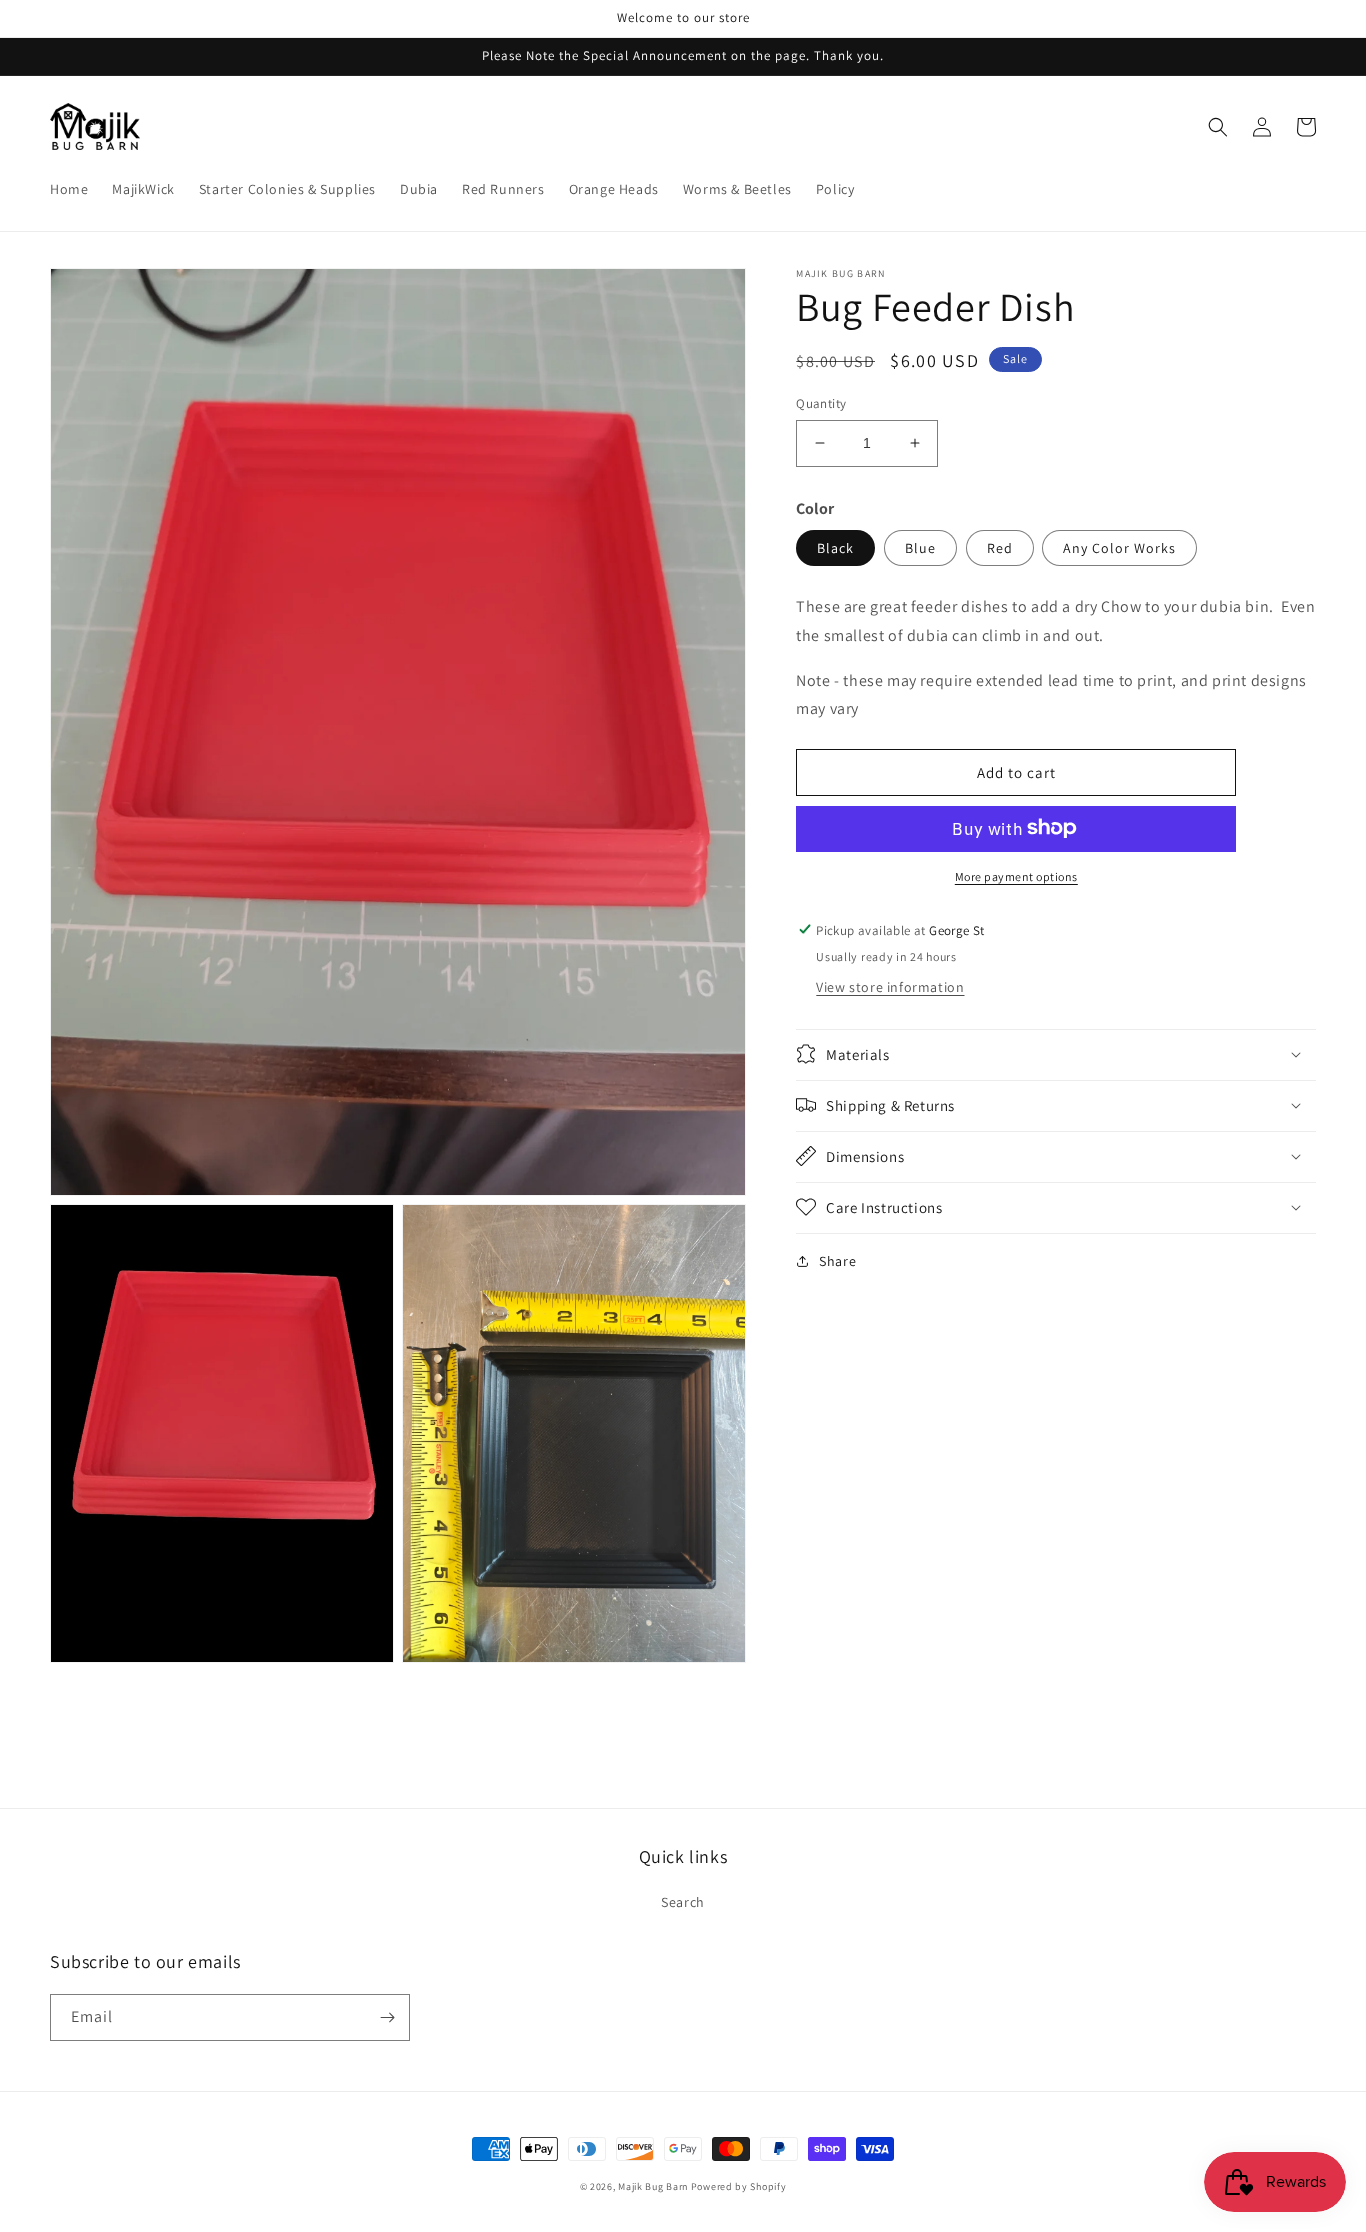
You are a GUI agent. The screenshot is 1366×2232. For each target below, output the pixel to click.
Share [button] (837, 1260)
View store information (890, 986)
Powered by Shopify (739, 2186)
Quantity (821, 403)
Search (683, 1902)
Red (1000, 547)
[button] (1218, 127)
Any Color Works (1119, 547)
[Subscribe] (387, 2017)
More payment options (1016, 875)
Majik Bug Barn (653, 2186)
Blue (920, 547)
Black (835, 547)
